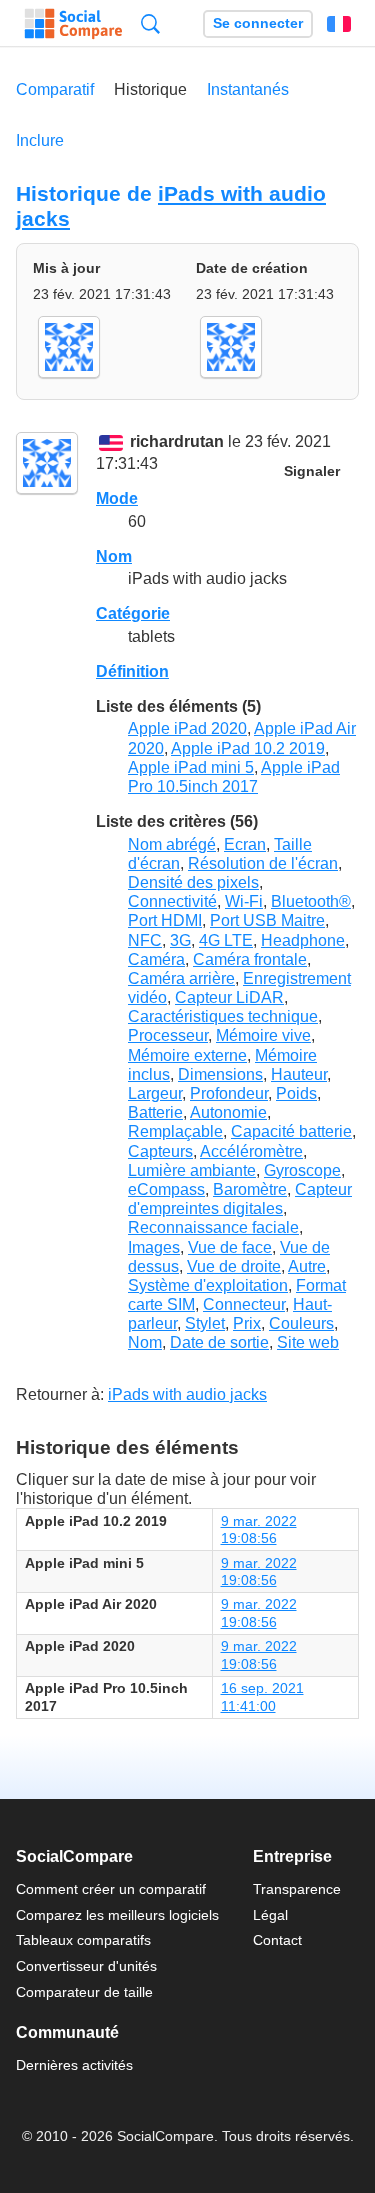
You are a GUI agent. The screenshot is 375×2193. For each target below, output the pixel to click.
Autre (307, 1266)
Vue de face (230, 1247)
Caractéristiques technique (223, 1016)
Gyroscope (302, 1170)
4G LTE (226, 940)
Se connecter (258, 23)
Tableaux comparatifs (83, 1940)
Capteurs (160, 1151)
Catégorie (133, 613)
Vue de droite (234, 1266)
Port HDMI (165, 920)
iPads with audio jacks (187, 1394)
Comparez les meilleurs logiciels (117, 1915)
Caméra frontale (250, 959)
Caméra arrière (181, 978)
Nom (114, 556)
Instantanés (248, 89)
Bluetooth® (311, 901)
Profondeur (229, 1093)
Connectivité (172, 901)
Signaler (312, 471)
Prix (247, 1323)
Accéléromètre (251, 1151)
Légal (270, 1915)
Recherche (150, 23)
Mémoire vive (263, 1035)
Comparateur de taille (84, 1992)
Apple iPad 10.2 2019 (248, 748)
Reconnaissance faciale (213, 1227)
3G (180, 940)
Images (154, 1247)
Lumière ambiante (192, 1170)
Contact (277, 1940)
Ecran (245, 844)
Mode (117, 498)
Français (339, 24)
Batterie (155, 1112)
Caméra (156, 959)
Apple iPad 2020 (187, 728)
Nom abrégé (172, 844)
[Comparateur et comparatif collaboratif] (73, 24)
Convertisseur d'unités (86, 1966)
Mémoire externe (187, 1055)
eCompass (166, 1189)
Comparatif (55, 89)
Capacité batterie (291, 1131)
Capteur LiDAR (229, 997)
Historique (150, 89)
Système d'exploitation (208, 1285)
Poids (296, 1093)
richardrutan (177, 441)
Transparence (297, 1889)
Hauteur (299, 1074)
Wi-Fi (244, 901)
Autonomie (228, 1112)
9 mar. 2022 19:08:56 (259, 1529)
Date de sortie (219, 1342)
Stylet (205, 1323)
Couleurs (301, 1323)
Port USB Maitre (267, 920)
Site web (308, 1342)
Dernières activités (74, 2065)
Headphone (303, 940)
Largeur (155, 1093)
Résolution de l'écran (263, 863)
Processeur (168, 1035)
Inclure (40, 140)
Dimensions (220, 1074)
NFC (145, 940)
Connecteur (244, 1304)
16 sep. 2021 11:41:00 (262, 1696)
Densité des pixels (193, 882)
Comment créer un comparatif (111, 1889)
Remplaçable (175, 1131)
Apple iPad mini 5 (191, 767)
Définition (132, 671)
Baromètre (250, 1189)
